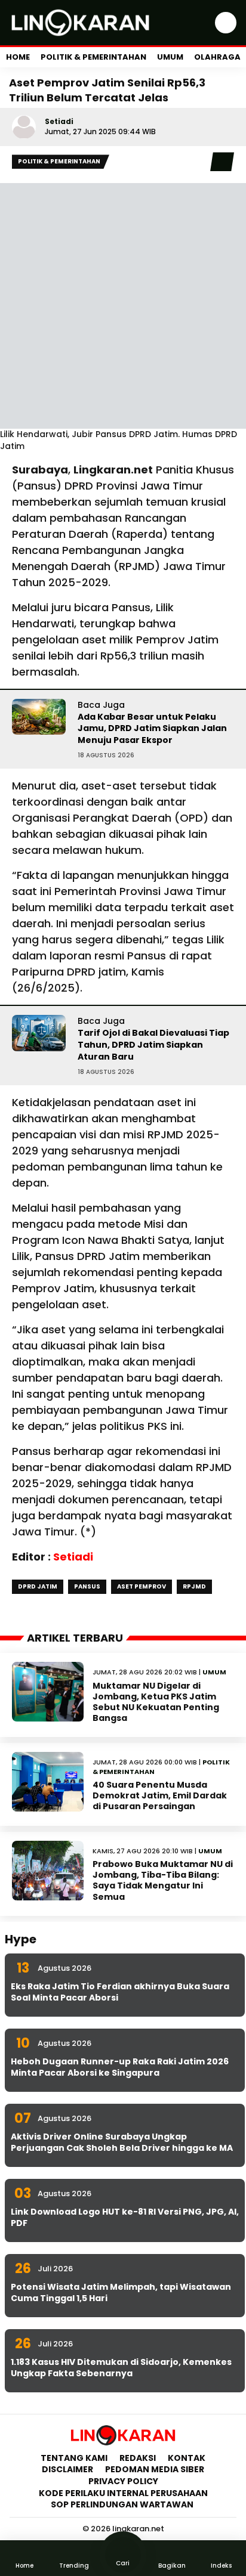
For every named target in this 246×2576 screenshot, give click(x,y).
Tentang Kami (74, 2458)
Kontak (187, 2458)
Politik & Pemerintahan (93, 57)
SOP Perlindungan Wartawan (123, 2504)
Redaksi (138, 2458)
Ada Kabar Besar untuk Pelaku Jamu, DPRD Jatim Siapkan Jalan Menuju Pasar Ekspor (152, 728)
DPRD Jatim (38, 1586)
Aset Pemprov (142, 1586)
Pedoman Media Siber (155, 2469)
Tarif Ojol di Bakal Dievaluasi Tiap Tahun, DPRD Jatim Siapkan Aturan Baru (153, 1044)
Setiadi (59, 121)
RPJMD (194, 1586)
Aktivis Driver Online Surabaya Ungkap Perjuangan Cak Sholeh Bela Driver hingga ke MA (122, 2142)
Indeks (221, 2566)
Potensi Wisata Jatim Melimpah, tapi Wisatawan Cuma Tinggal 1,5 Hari (121, 2293)
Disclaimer (67, 2469)
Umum (170, 57)
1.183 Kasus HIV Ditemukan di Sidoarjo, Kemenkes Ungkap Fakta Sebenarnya (121, 2368)
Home (18, 57)
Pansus (87, 1586)
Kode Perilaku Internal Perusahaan (123, 2493)
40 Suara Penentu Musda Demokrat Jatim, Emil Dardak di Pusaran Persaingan (160, 1795)
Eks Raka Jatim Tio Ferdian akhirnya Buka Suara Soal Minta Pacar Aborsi (120, 1992)
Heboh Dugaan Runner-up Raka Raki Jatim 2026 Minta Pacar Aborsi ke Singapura (120, 2067)
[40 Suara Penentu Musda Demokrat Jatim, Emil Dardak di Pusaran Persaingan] (48, 1782)
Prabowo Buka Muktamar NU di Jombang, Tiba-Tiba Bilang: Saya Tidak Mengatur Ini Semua (163, 1880)
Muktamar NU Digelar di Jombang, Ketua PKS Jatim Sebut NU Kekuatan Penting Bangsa (156, 1702)
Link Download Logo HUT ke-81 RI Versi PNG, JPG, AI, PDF (125, 2218)
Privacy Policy (123, 2481)
